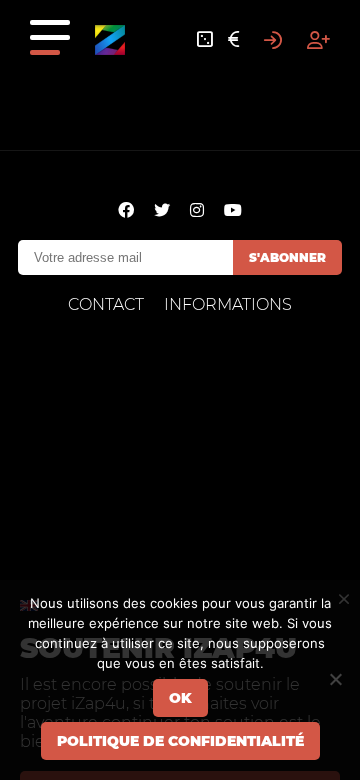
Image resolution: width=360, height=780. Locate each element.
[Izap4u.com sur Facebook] (126, 210)
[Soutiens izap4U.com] (233, 40)
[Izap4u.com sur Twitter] (162, 210)
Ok (180, 698)
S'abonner (287, 257)
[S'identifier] (273, 40)
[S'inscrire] (318, 40)
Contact (106, 304)
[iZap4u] (110, 40)
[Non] (335, 679)
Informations (228, 304)
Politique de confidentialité (180, 741)
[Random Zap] (205, 40)
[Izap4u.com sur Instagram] (197, 210)
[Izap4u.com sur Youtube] (233, 210)
